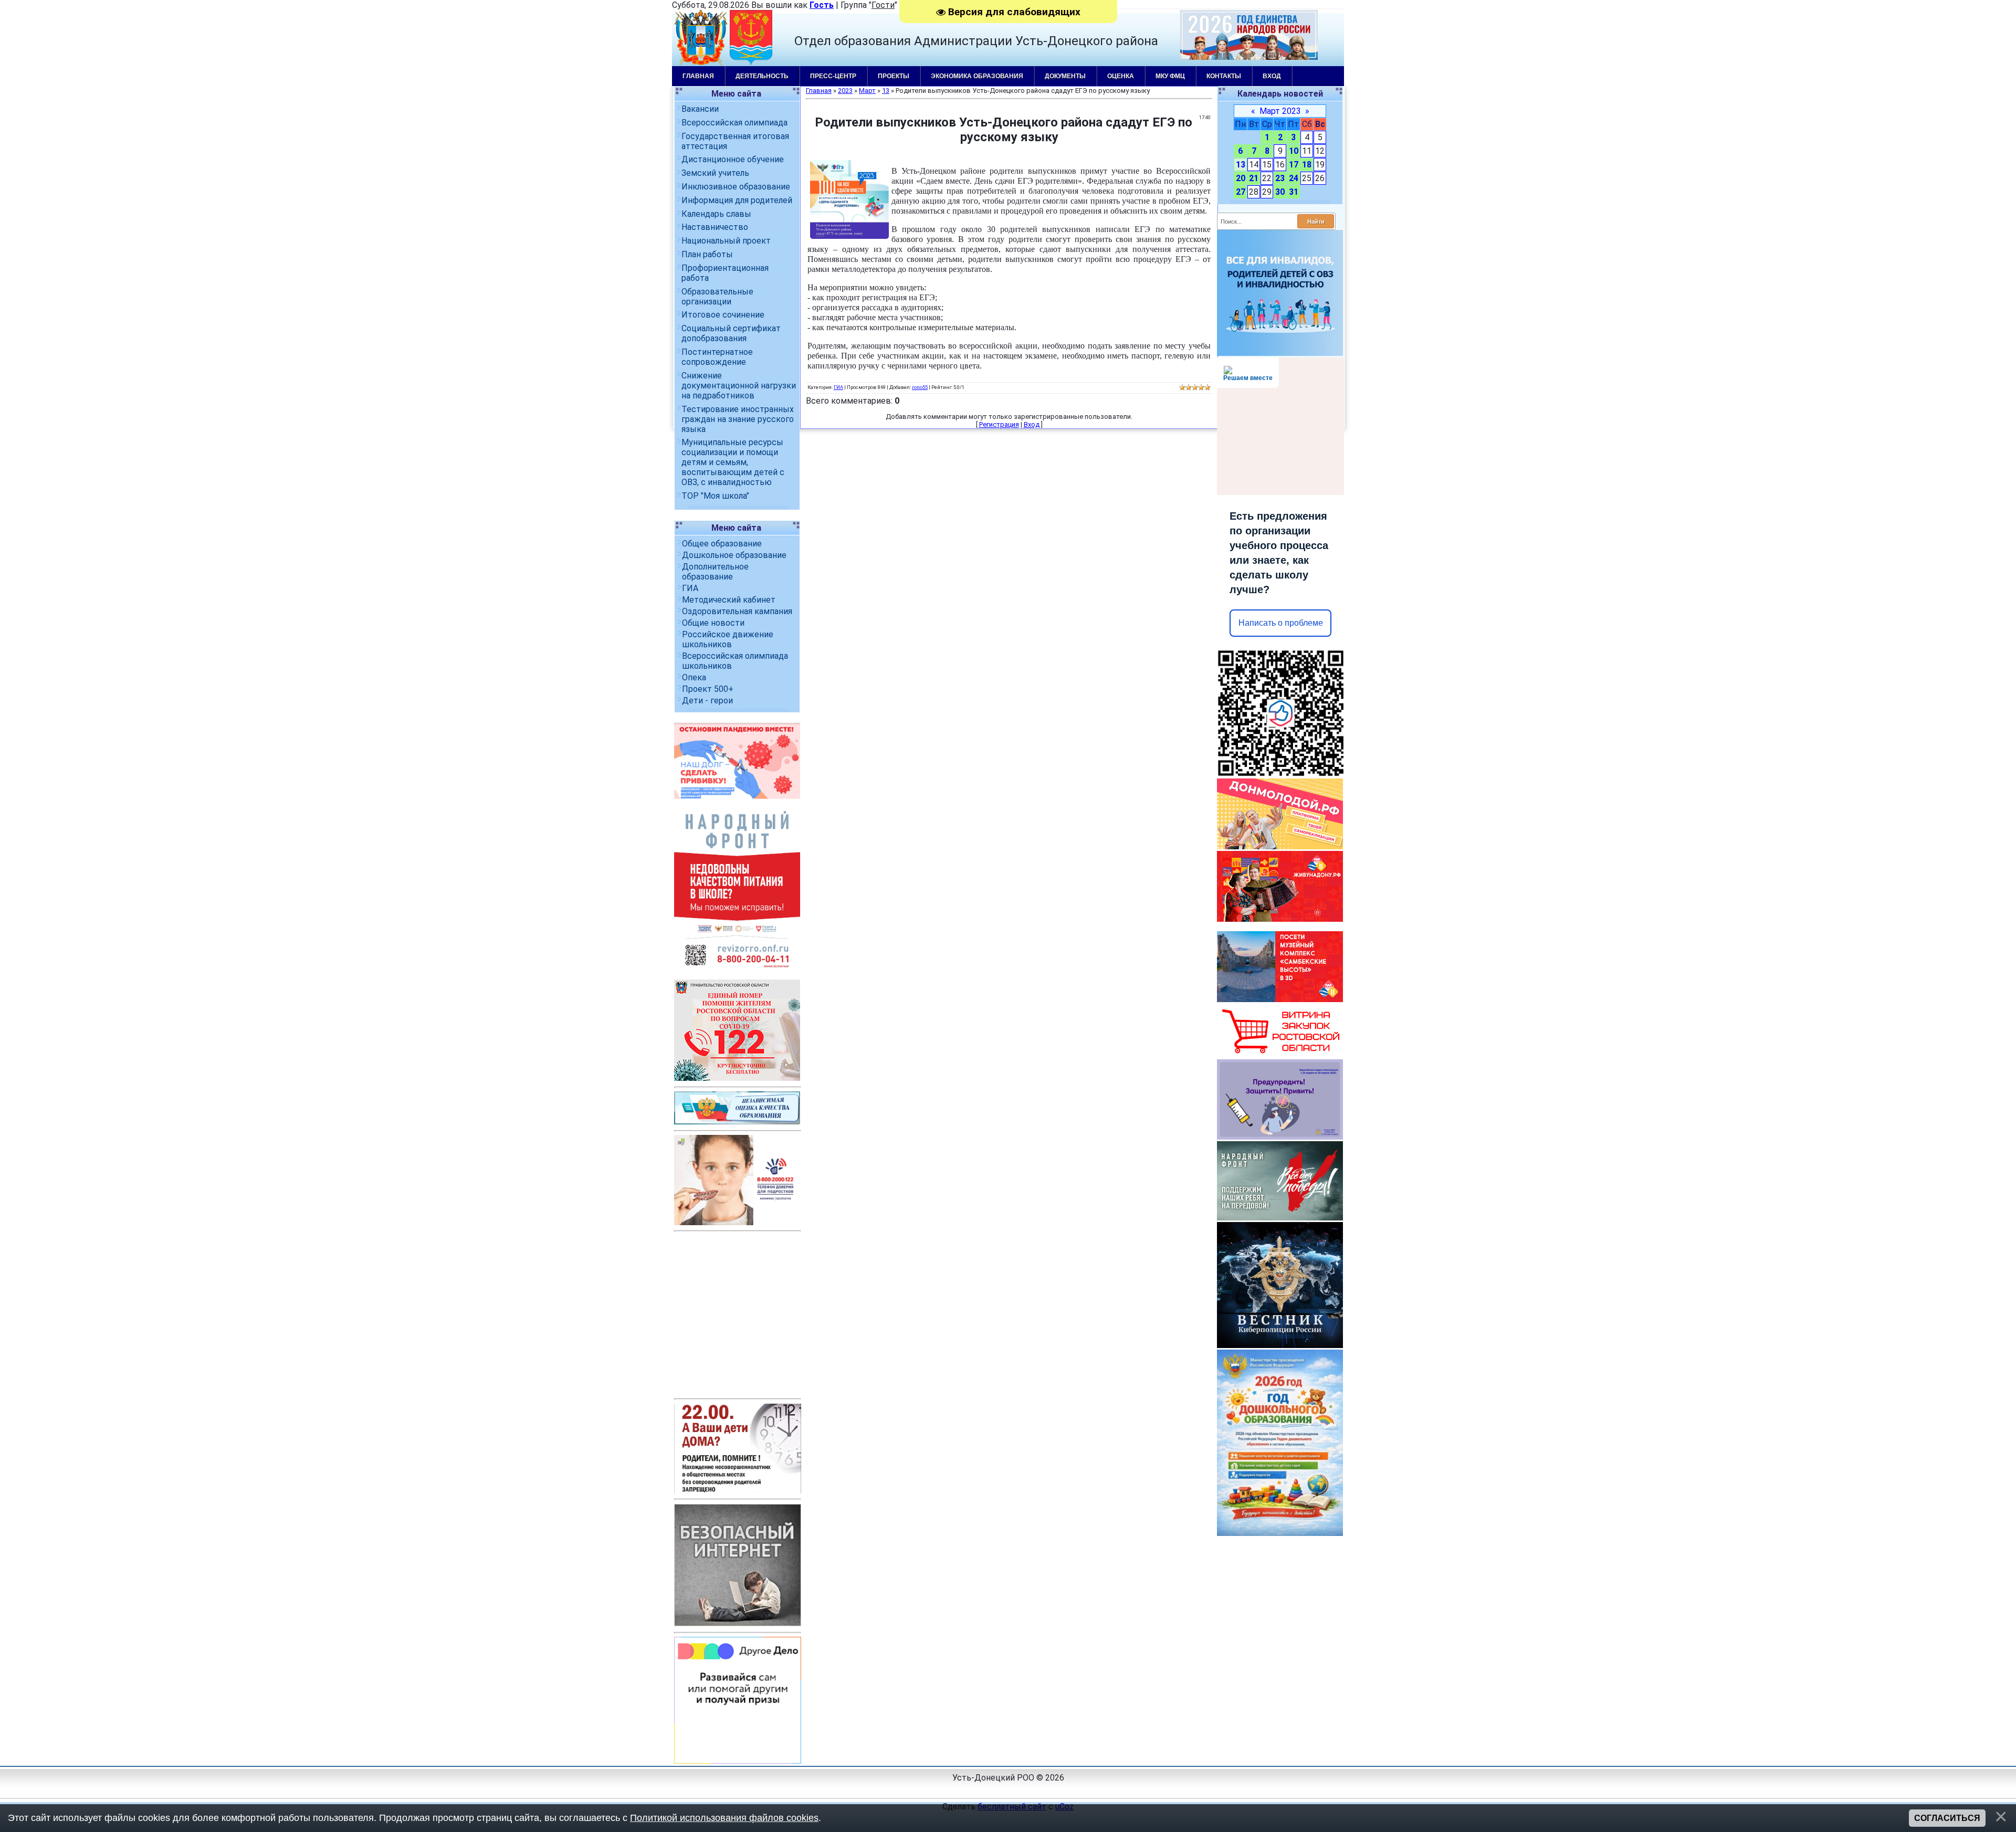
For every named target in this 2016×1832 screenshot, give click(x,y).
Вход (1272, 76)
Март (867, 91)
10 (1294, 151)
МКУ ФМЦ (1170, 76)
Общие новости (713, 623)
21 (1254, 178)
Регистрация (999, 424)
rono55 (920, 387)
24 (1294, 178)
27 (1241, 192)
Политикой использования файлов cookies (724, 1818)
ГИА (690, 588)
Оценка (1121, 76)
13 (1241, 165)
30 (1280, 192)
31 (1294, 192)
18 (1307, 165)
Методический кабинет (729, 600)
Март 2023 (1280, 111)
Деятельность (762, 76)
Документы (1065, 76)
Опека (694, 677)
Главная (698, 76)
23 (1280, 178)
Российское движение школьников (728, 639)
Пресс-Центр (833, 76)
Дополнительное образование (715, 572)
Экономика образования (977, 76)
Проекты (894, 76)
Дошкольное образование (734, 555)
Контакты (1224, 76)
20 (1241, 178)
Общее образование (722, 544)
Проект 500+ (708, 689)
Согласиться (1947, 1818)
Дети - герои (707, 701)
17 (1294, 165)
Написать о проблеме (1281, 623)
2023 (845, 91)
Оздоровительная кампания (737, 611)
